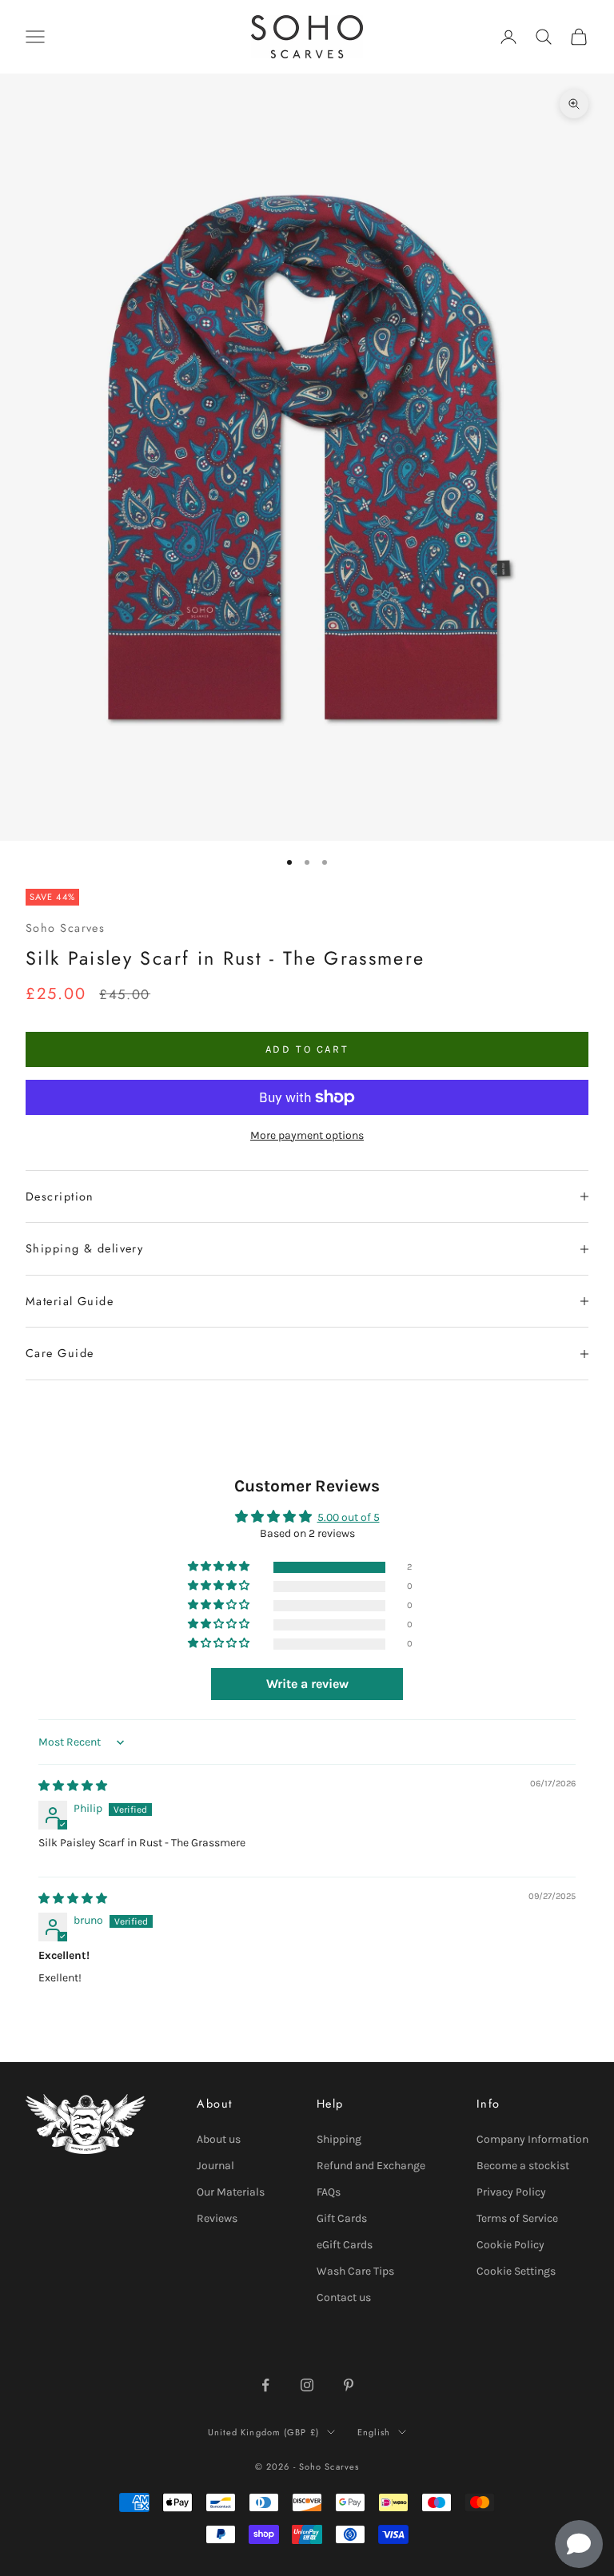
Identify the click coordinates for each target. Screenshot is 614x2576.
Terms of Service (517, 2218)
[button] (220, 1567)
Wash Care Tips (355, 2271)
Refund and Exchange (371, 2166)
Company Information (532, 2139)
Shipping (339, 2139)
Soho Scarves (65, 928)
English (374, 2432)
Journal (215, 2166)
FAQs (329, 2192)
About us (219, 2139)
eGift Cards (345, 2245)
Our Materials (231, 2192)
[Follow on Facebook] (265, 2385)
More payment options (307, 1135)
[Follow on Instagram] (307, 2385)
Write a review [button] (307, 1684)
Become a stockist (523, 2166)
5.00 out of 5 (349, 1517)
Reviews (217, 2218)
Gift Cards (342, 2218)
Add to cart (307, 1049)
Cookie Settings (516, 2271)
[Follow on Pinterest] (349, 2385)
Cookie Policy (510, 2245)
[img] (73, 1786)
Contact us (344, 2297)
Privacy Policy (511, 2192)
